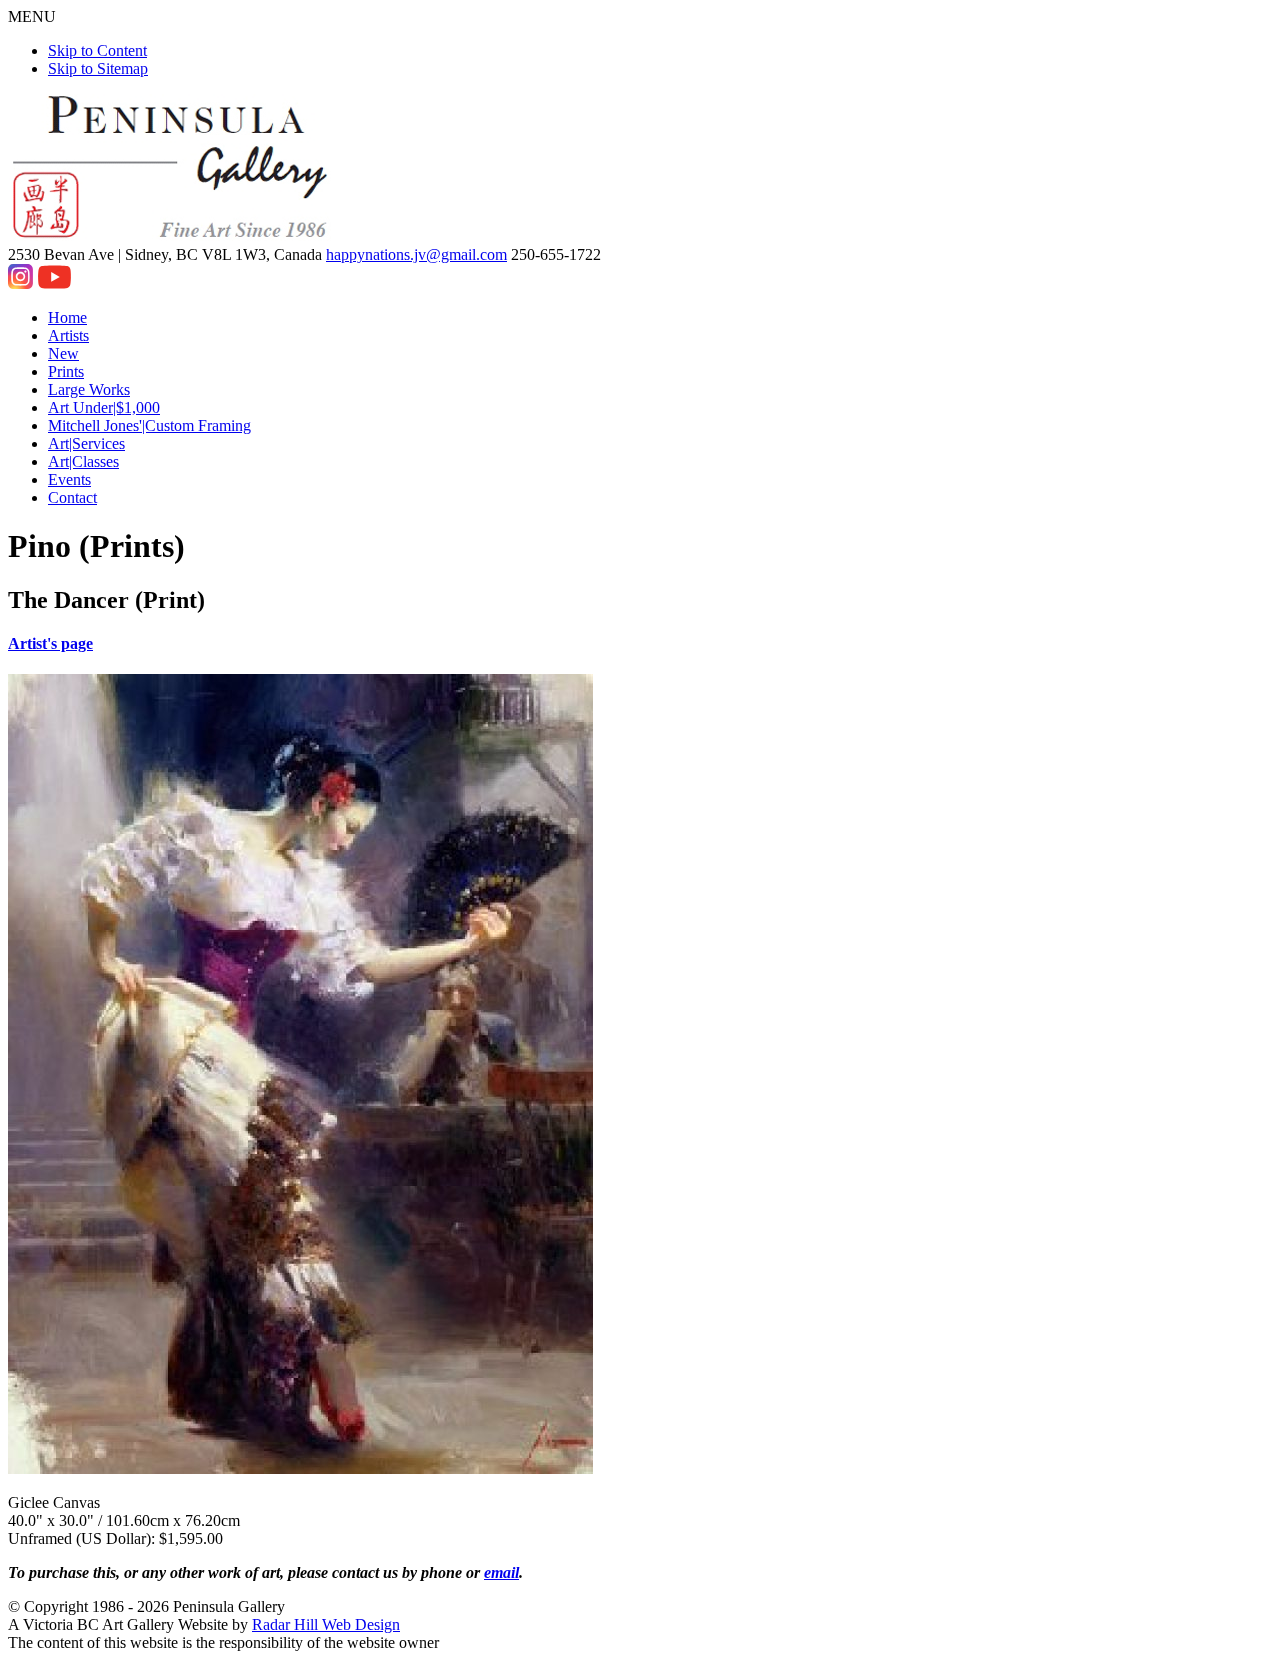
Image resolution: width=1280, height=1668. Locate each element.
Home (67, 317)
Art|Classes (83, 461)
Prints (66, 371)
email (501, 1572)
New (63, 353)
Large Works (89, 389)
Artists (68, 335)
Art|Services (86, 443)
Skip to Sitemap (98, 68)
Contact (72, 497)
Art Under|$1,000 (104, 407)
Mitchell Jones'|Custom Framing (149, 425)
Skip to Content (97, 50)
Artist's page (50, 643)
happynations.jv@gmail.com (416, 254)
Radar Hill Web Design (326, 1624)
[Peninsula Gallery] (172, 236)
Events (69, 479)
